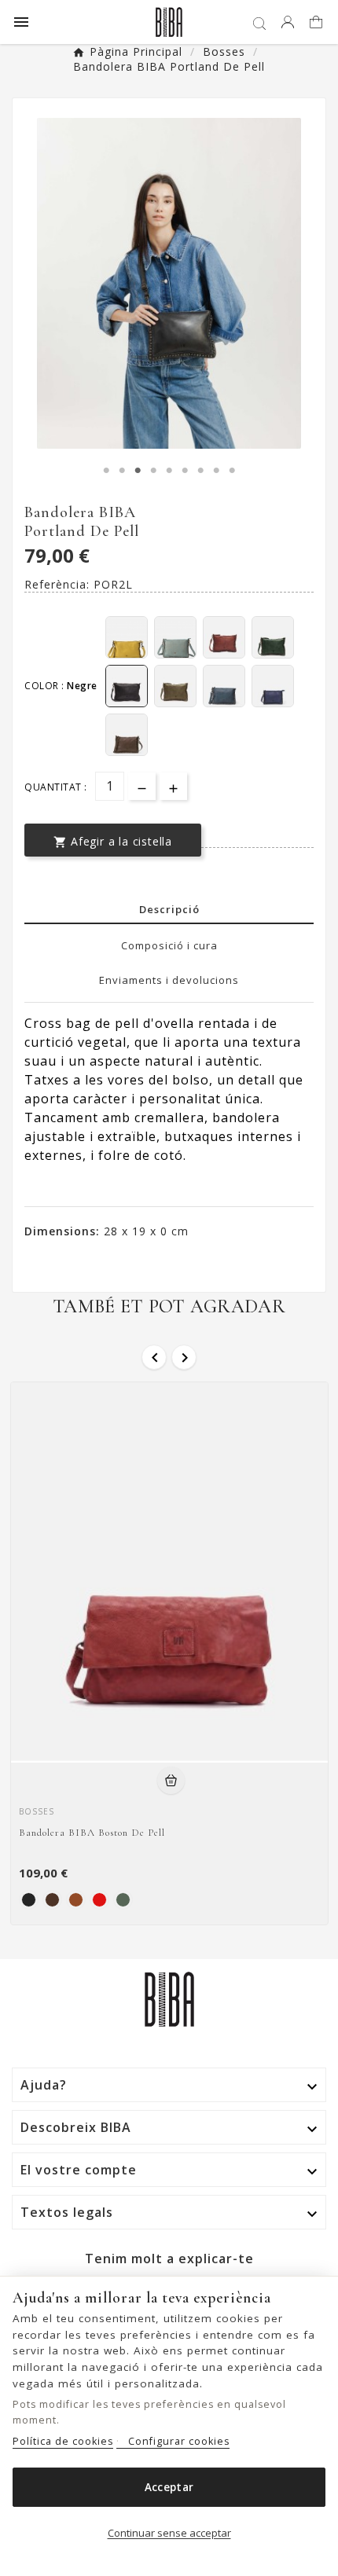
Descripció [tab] (169, 909)
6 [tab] (185, 471)
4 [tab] (153, 471)
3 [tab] (138, 471)
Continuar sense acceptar (169, 2533)
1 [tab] (106, 471)
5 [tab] (169, 471)
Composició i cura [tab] (169, 945)
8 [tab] (216, 471)
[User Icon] (288, 22)
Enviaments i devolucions (169, 980)
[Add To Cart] (171, 1780)
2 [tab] (122, 471)
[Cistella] (318, 23)
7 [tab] (200, 471)
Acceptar (169, 2487)
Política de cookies (63, 2441)
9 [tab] (232, 471)
